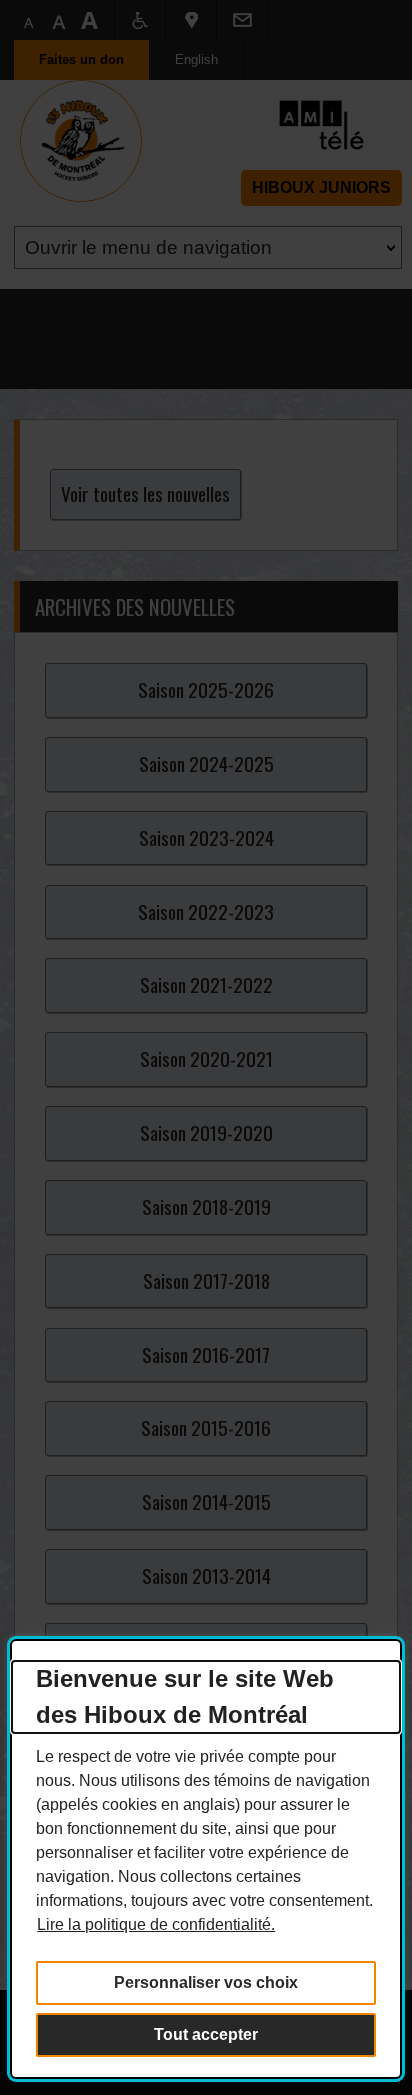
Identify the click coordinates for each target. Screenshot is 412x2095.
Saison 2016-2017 (206, 1354)
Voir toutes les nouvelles (145, 493)
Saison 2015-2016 (206, 1427)
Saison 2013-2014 (206, 1575)
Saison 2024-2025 (206, 763)
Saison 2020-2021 (206, 1058)
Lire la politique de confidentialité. (156, 1924)
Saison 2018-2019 (206, 1206)
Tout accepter (206, 2034)
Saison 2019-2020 (206, 1132)
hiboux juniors (321, 187)
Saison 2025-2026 (206, 689)
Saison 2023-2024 (206, 837)
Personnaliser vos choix (206, 1982)
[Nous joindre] (242, 20)
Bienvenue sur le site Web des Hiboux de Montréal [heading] (185, 1696)
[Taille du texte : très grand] (89, 20)
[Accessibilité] (140, 20)
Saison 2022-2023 (206, 911)
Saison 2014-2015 (206, 1501)
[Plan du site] (191, 20)
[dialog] (205, 1859)
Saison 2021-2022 (206, 984)
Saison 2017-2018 (206, 1280)
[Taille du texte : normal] (29, 20)
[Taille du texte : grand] (59, 20)
